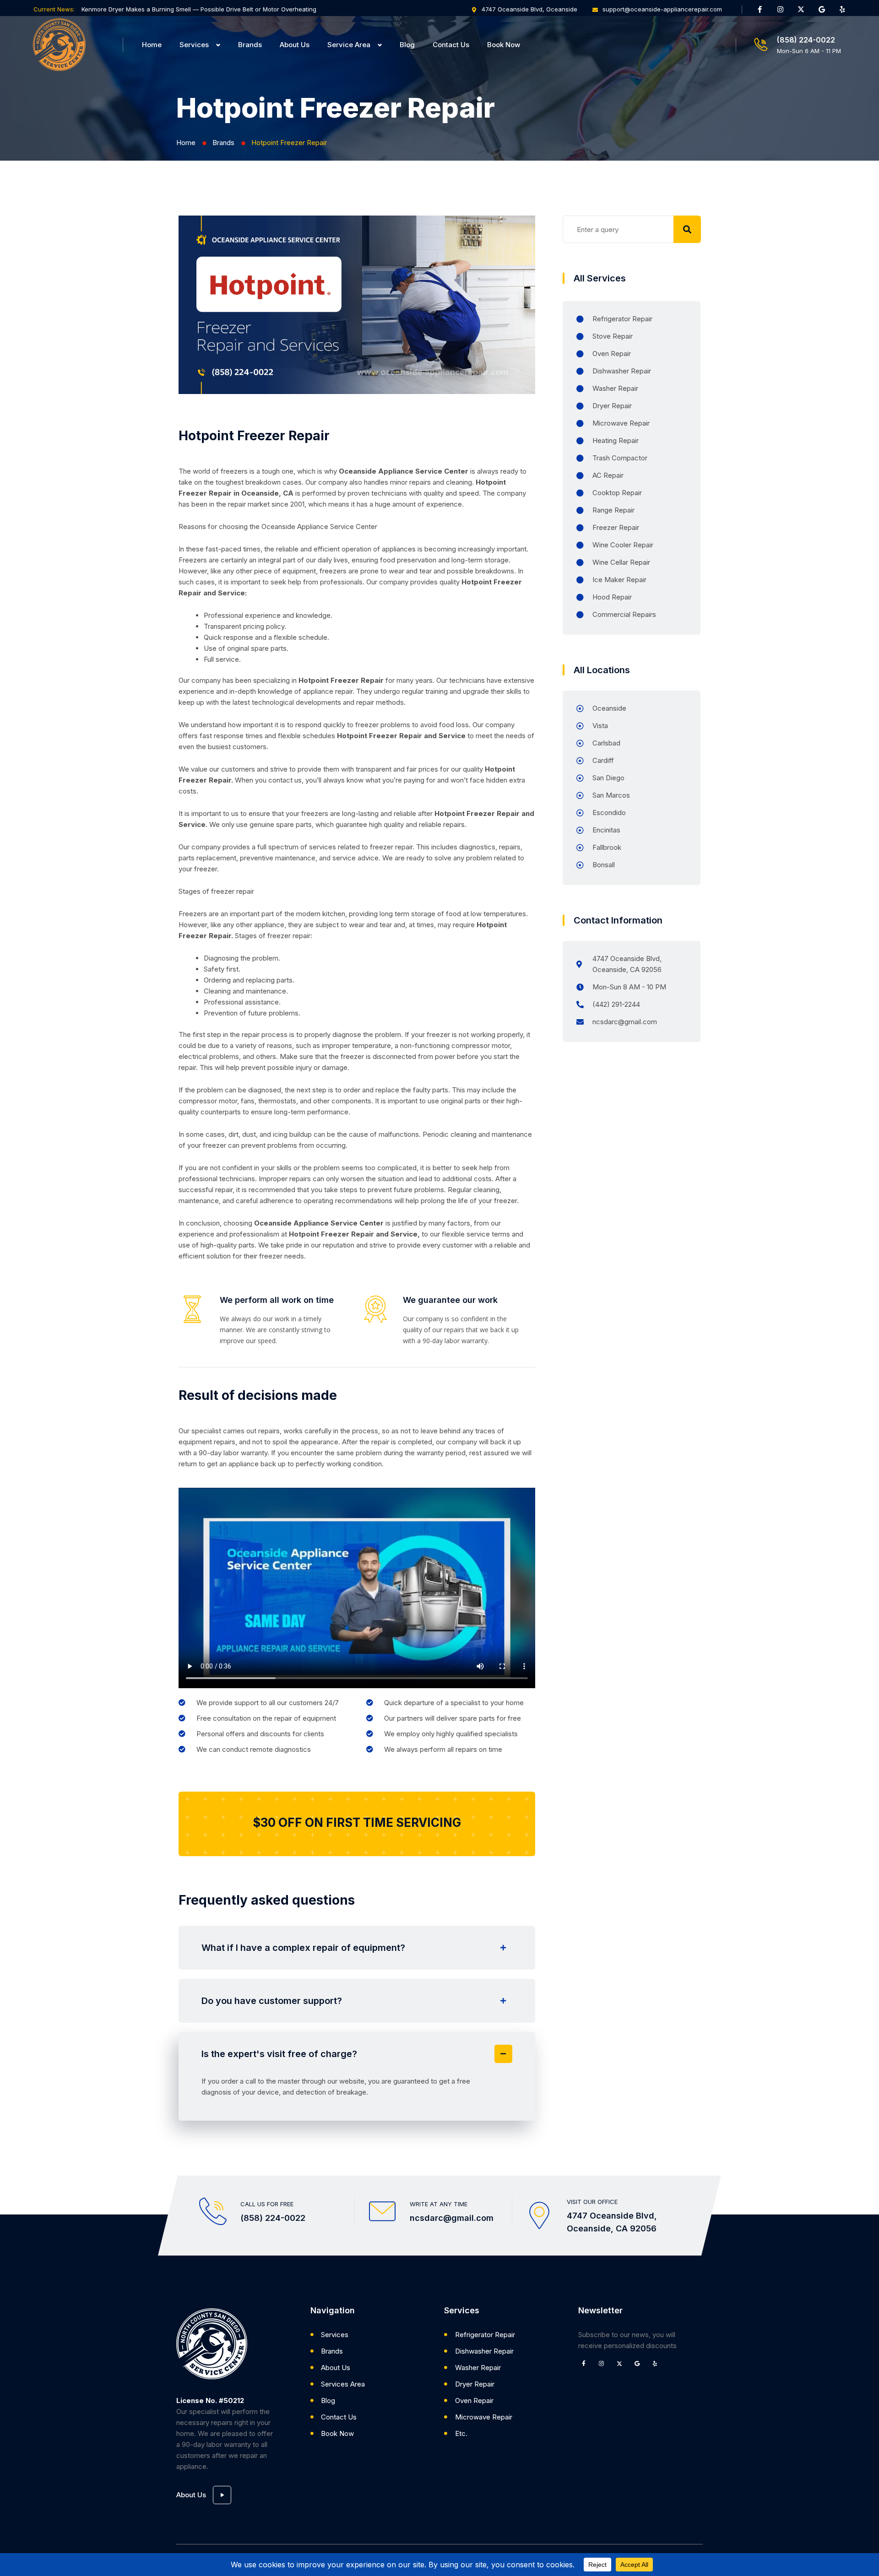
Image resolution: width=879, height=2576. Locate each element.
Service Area (349, 45)
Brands (250, 45)
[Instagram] (781, 9)
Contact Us (451, 45)
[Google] (822, 9)
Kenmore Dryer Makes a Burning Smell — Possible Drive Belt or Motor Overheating (199, 9)
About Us (295, 45)
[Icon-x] (801, 9)
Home (152, 45)
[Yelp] (842, 9)
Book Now (504, 45)
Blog (407, 45)
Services (194, 45)
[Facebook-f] (760, 9)
